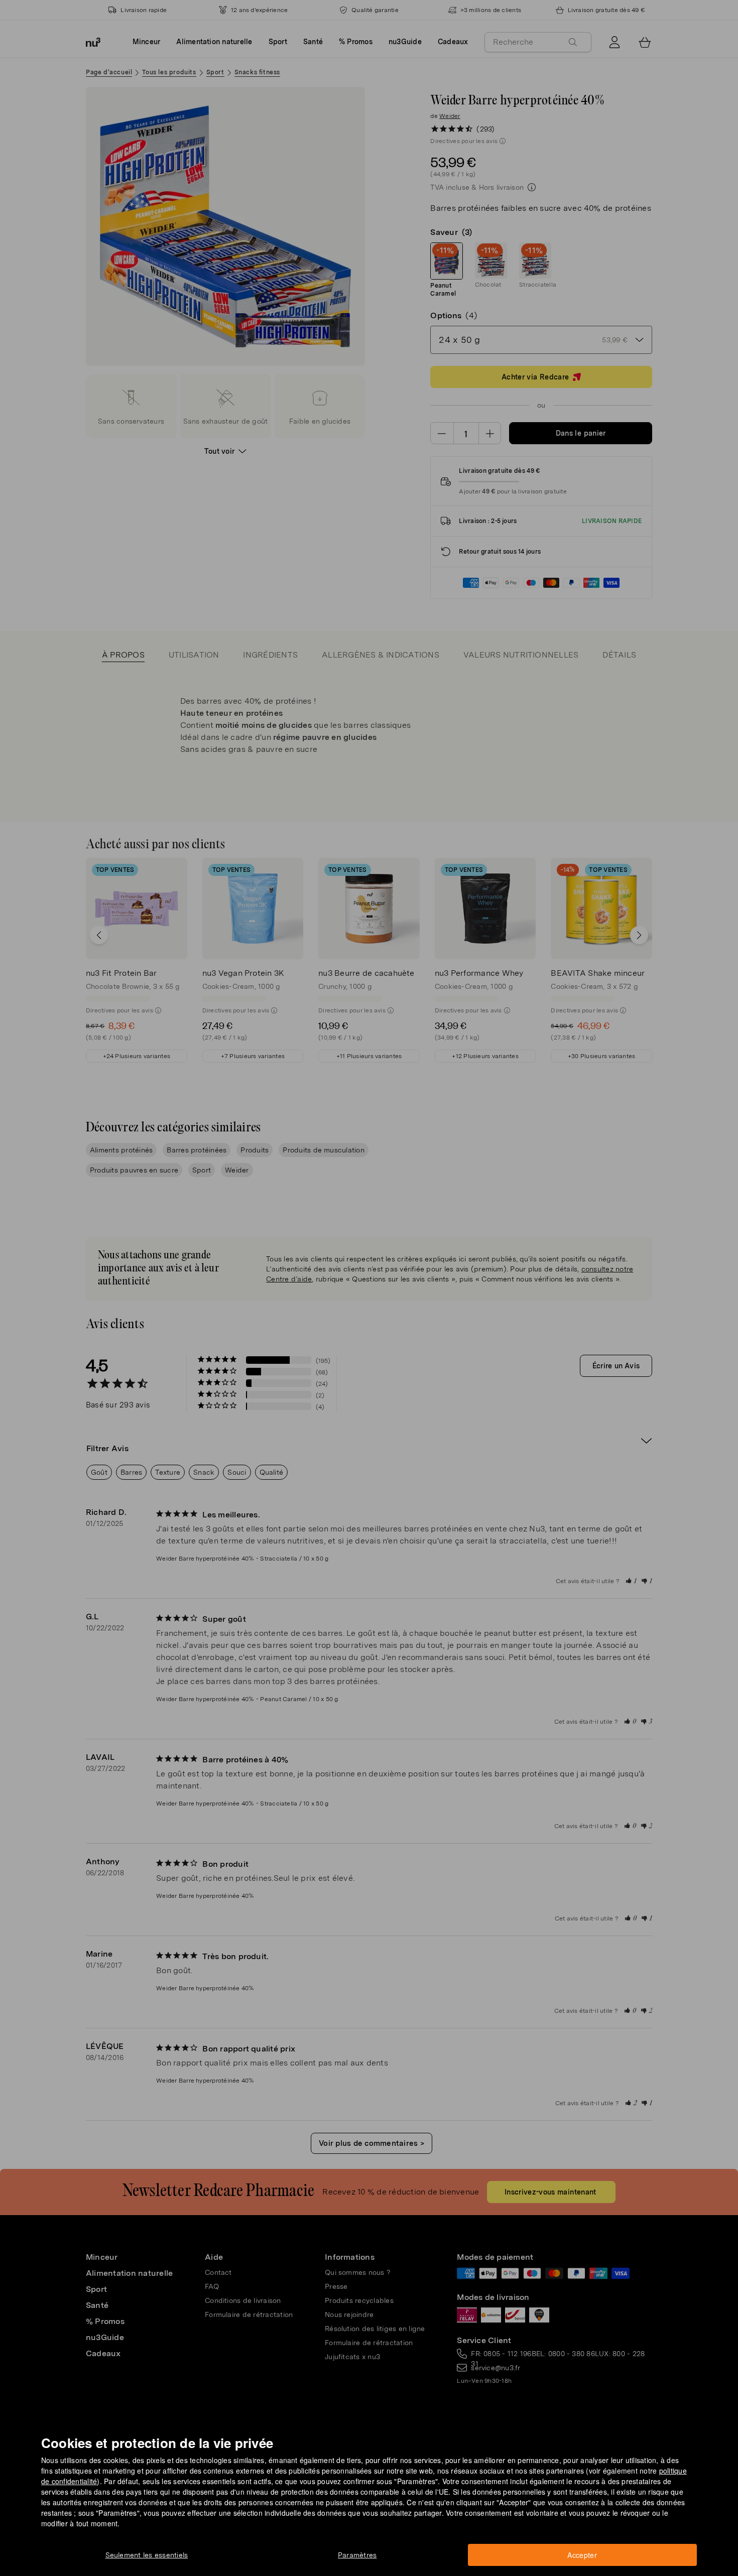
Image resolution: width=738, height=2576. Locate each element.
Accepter (582, 2555)
